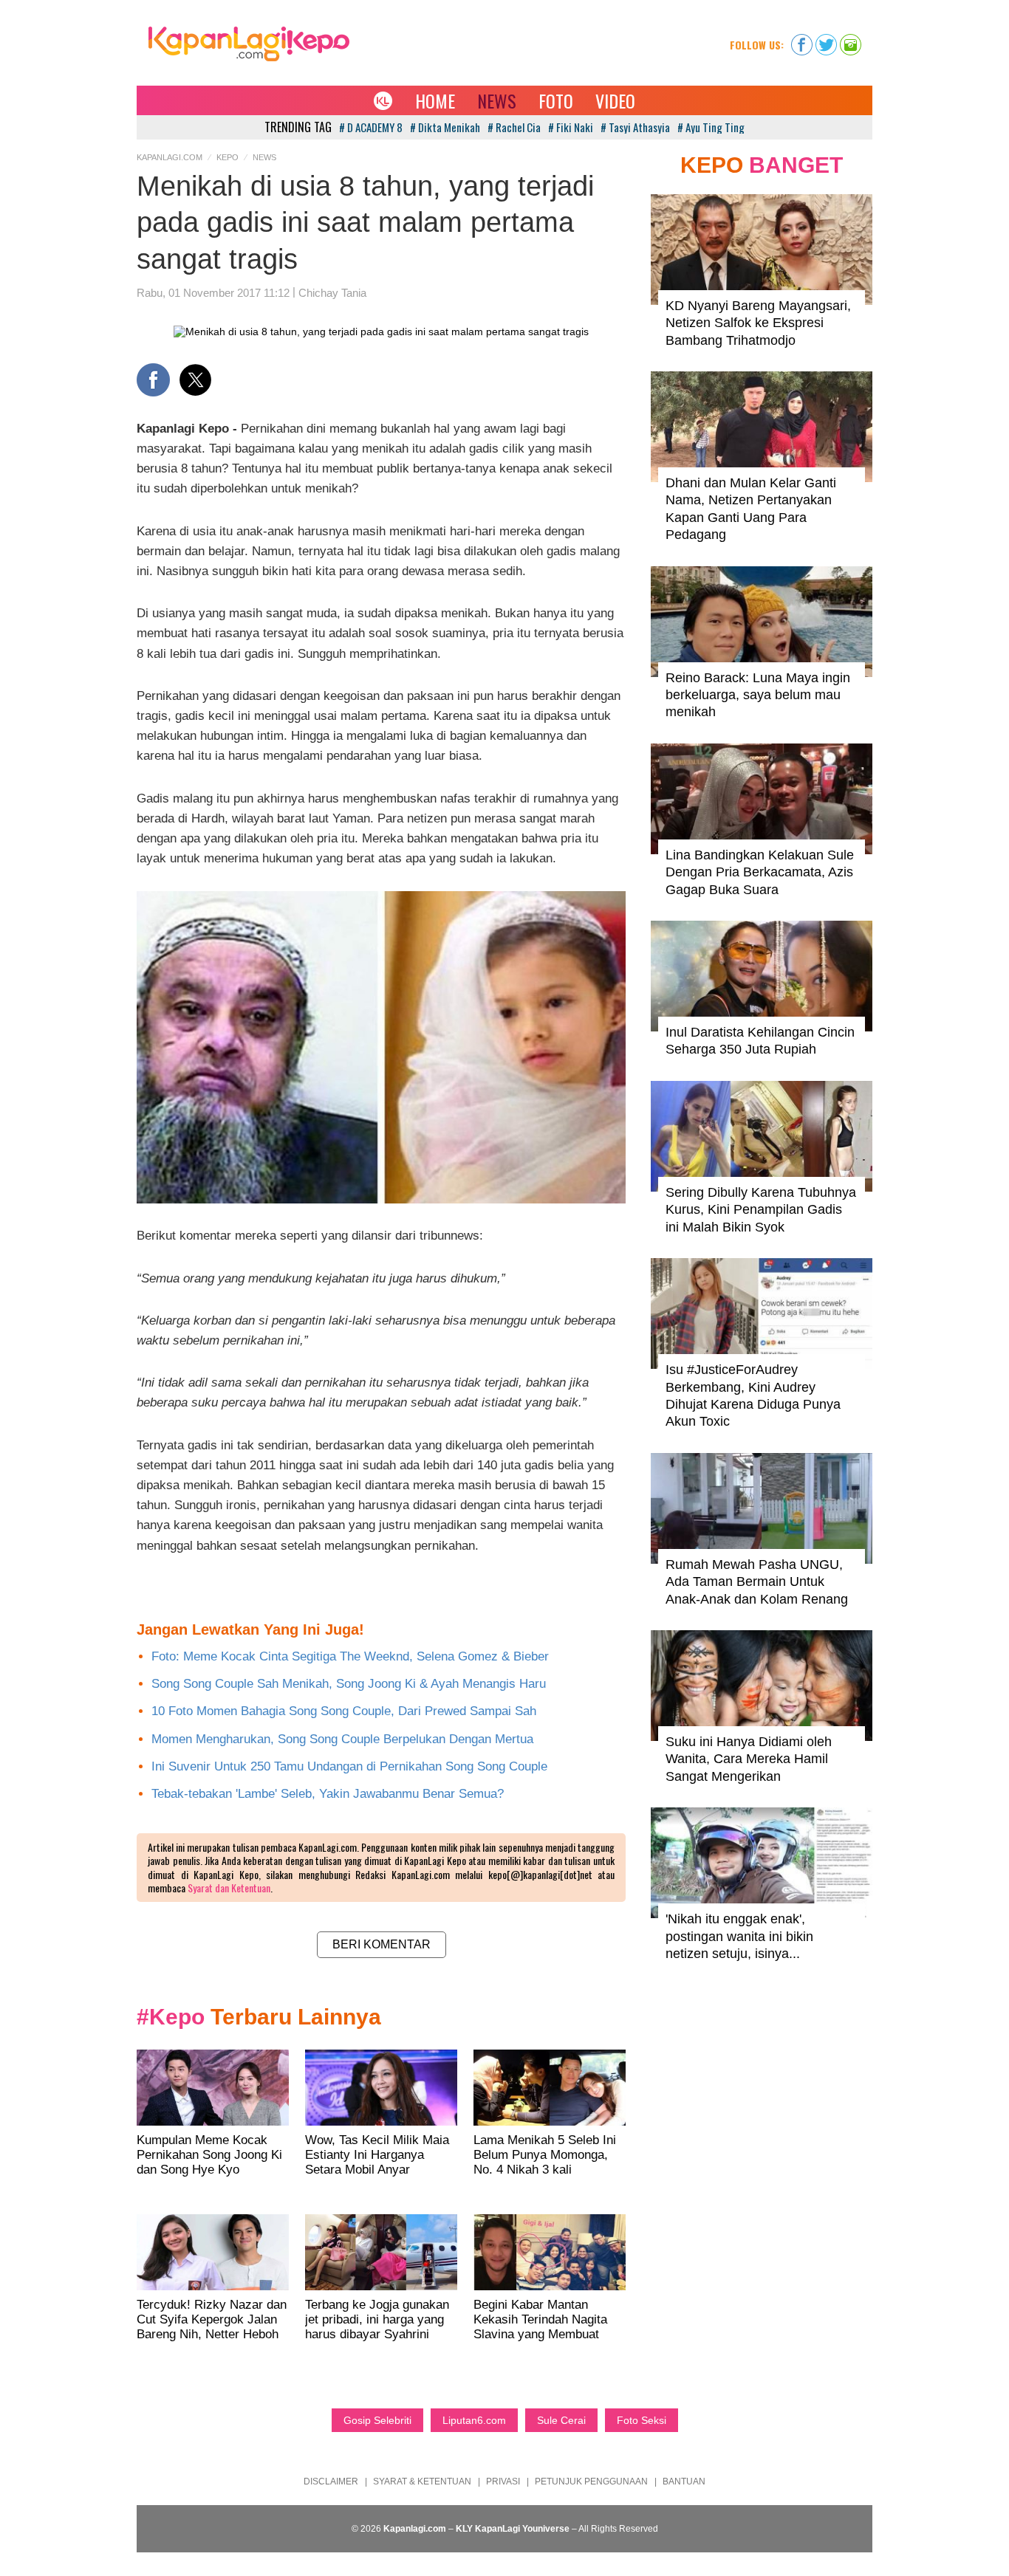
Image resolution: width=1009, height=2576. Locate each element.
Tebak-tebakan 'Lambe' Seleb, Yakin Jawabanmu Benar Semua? (328, 1794)
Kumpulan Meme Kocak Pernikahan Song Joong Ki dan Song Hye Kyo (209, 2155)
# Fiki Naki (571, 127)
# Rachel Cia (514, 127)
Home (435, 100)
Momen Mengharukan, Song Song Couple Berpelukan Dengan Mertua (342, 1739)
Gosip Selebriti (377, 2420)
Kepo (228, 157)
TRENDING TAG (298, 127)
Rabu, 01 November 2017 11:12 (213, 293)
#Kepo (171, 2017)
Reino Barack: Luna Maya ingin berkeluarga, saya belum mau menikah (758, 695)
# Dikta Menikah (445, 127)
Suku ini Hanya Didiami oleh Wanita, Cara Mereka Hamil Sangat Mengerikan (749, 1759)
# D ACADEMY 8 (371, 127)
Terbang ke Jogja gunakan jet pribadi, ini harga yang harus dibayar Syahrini (377, 2319)
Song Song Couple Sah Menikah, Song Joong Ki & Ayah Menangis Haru (349, 1684)
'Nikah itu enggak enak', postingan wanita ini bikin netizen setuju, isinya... (739, 1936)
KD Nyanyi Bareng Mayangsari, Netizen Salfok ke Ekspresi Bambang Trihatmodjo (758, 323)
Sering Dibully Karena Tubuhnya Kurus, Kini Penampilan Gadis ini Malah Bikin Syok (761, 1210)
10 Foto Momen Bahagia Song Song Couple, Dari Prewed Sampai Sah (344, 1711)
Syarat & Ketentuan (422, 2481)
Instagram (851, 40)
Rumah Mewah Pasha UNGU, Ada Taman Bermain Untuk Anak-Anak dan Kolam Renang (757, 1582)
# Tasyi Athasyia (635, 127)
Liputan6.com (474, 2420)
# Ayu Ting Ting (711, 127)
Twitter (826, 40)
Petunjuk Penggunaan (591, 2481)
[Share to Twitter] (195, 380)
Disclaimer (331, 2481)
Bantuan (684, 2481)
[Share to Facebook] (153, 380)
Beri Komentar (382, 1944)
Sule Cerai (561, 2420)
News (497, 100)
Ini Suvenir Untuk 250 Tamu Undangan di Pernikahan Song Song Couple (349, 1766)
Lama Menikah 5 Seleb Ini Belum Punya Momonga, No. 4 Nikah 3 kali (545, 2155)
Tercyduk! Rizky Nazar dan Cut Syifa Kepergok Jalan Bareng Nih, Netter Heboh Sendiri (212, 2327)
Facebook (802, 40)
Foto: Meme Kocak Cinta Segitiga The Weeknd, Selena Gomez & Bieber (350, 1656)
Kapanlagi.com (170, 157)
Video (615, 100)
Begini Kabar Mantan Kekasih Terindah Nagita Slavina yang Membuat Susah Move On (540, 2327)
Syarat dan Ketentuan (229, 1888)
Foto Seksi (642, 2420)
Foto (556, 100)
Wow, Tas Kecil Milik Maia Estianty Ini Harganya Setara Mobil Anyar (377, 2155)
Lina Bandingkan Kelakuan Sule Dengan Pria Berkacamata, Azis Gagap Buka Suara (760, 872)
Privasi (503, 2481)
